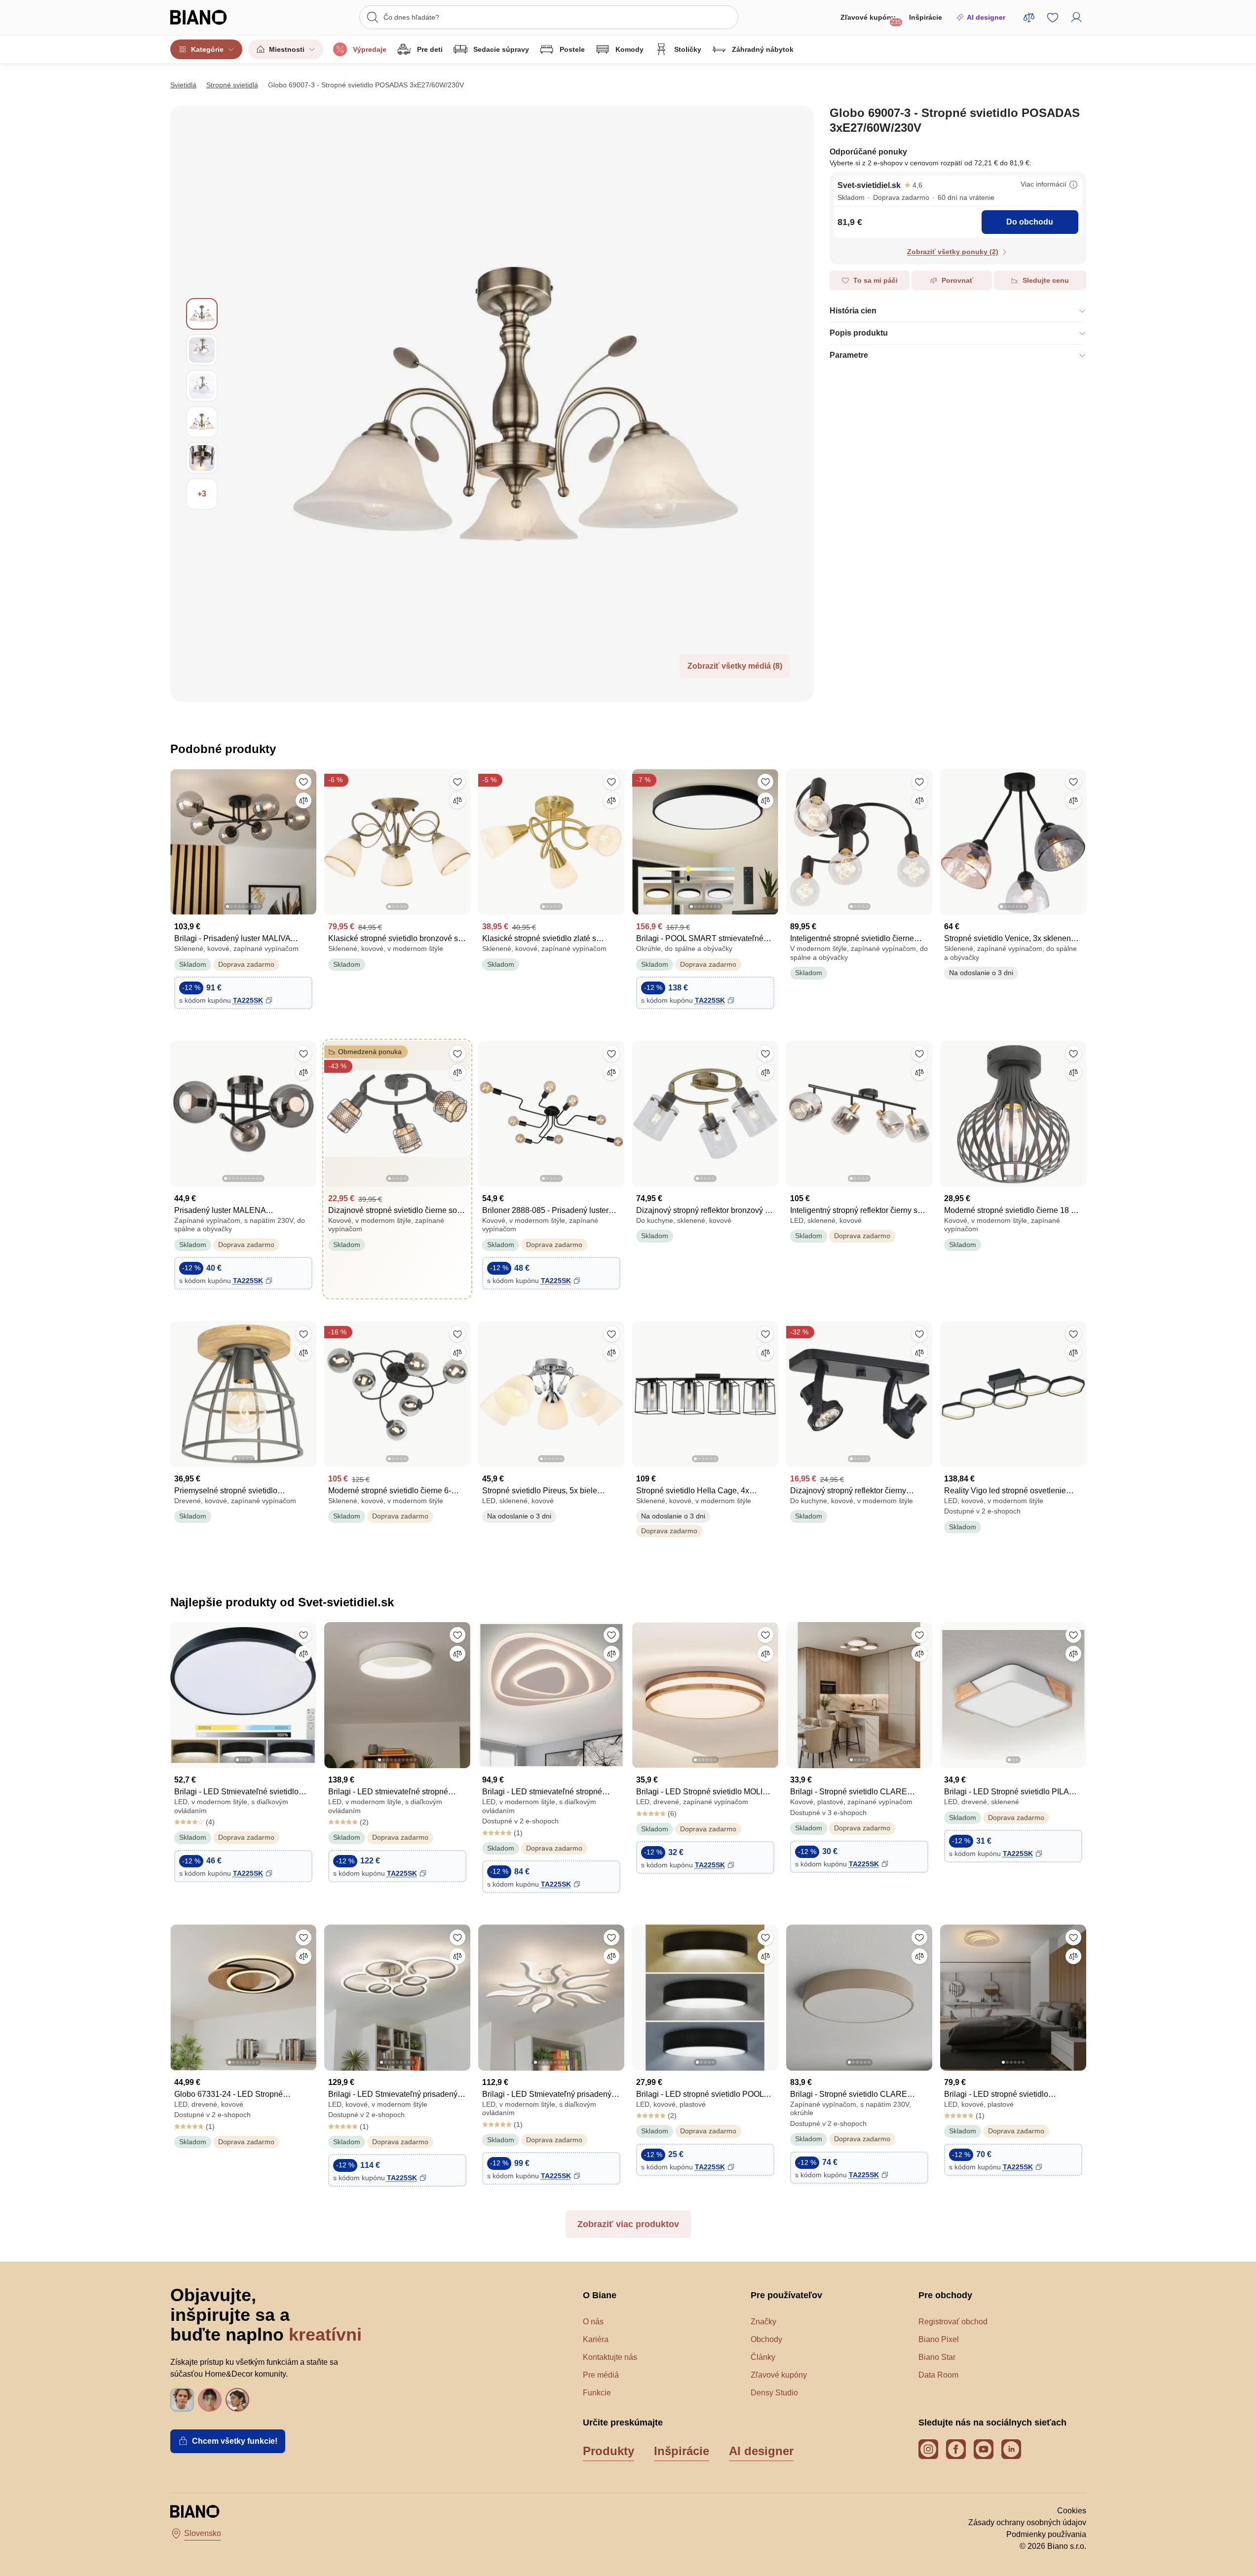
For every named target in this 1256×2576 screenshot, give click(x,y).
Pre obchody (945, 2295)
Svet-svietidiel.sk (869, 185)
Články (763, 2357)
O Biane (600, 2295)
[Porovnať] (304, 800)
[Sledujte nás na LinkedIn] (1011, 2449)
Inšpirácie (926, 17)
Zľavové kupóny (871, 19)
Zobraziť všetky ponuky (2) (953, 252)
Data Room (938, 2375)
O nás (593, 2322)
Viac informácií (1044, 184)
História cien (853, 311)
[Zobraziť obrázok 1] (202, 314)
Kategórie (207, 49)
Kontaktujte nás (610, 2357)
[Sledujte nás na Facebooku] (956, 2449)
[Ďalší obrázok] (308, 839)
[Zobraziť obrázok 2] (202, 350)
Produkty (609, 2451)
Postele (572, 49)
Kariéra (596, 2339)
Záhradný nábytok (763, 49)
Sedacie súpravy (501, 49)
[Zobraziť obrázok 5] (202, 458)
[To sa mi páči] (304, 782)
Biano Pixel (939, 2339)
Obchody (766, 2339)
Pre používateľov (786, 2295)
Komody (629, 49)
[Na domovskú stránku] (217, 17)
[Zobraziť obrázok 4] (202, 422)
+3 (202, 494)
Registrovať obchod (953, 2322)
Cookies (1072, 2511)
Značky (763, 2322)
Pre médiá (601, 2375)
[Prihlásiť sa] (1076, 17)
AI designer (986, 17)
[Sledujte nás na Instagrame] (928, 2449)
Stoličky (688, 49)
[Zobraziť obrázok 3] (202, 386)
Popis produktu (859, 333)
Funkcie (597, 2393)
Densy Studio (774, 2393)
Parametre (849, 355)
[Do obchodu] (516, 404)
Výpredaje (370, 49)
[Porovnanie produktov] (1029, 17)
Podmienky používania (1046, 2534)
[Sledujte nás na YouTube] (984, 2449)
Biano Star (937, 2357)
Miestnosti (287, 49)
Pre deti (430, 49)
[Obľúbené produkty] (1053, 17)
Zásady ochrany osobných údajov (1027, 2522)
